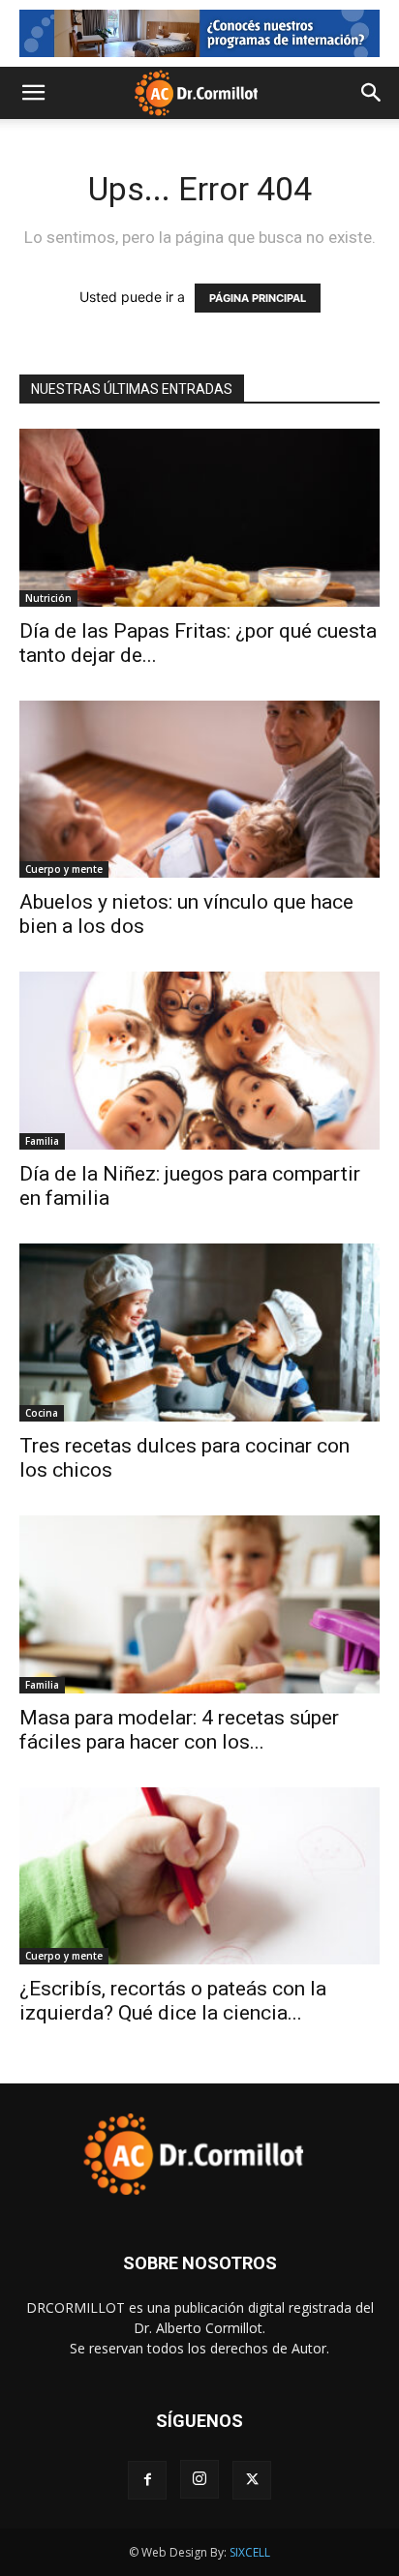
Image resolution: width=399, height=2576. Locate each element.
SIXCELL (250, 2552)
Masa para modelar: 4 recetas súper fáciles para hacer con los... (179, 1730)
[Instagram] (199, 2479)
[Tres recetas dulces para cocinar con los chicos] (199, 1333)
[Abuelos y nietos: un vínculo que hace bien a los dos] (199, 790)
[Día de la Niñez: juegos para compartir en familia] (199, 1061)
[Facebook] (147, 2480)
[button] (33, 93)
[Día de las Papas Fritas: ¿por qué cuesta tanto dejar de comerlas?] (199, 518)
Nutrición (48, 598)
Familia (42, 1141)
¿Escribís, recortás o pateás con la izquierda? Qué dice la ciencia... (173, 2001)
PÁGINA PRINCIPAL (258, 298)
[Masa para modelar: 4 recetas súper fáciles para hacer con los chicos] (199, 1604)
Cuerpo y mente (64, 869)
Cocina (42, 1413)
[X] (252, 2480)
